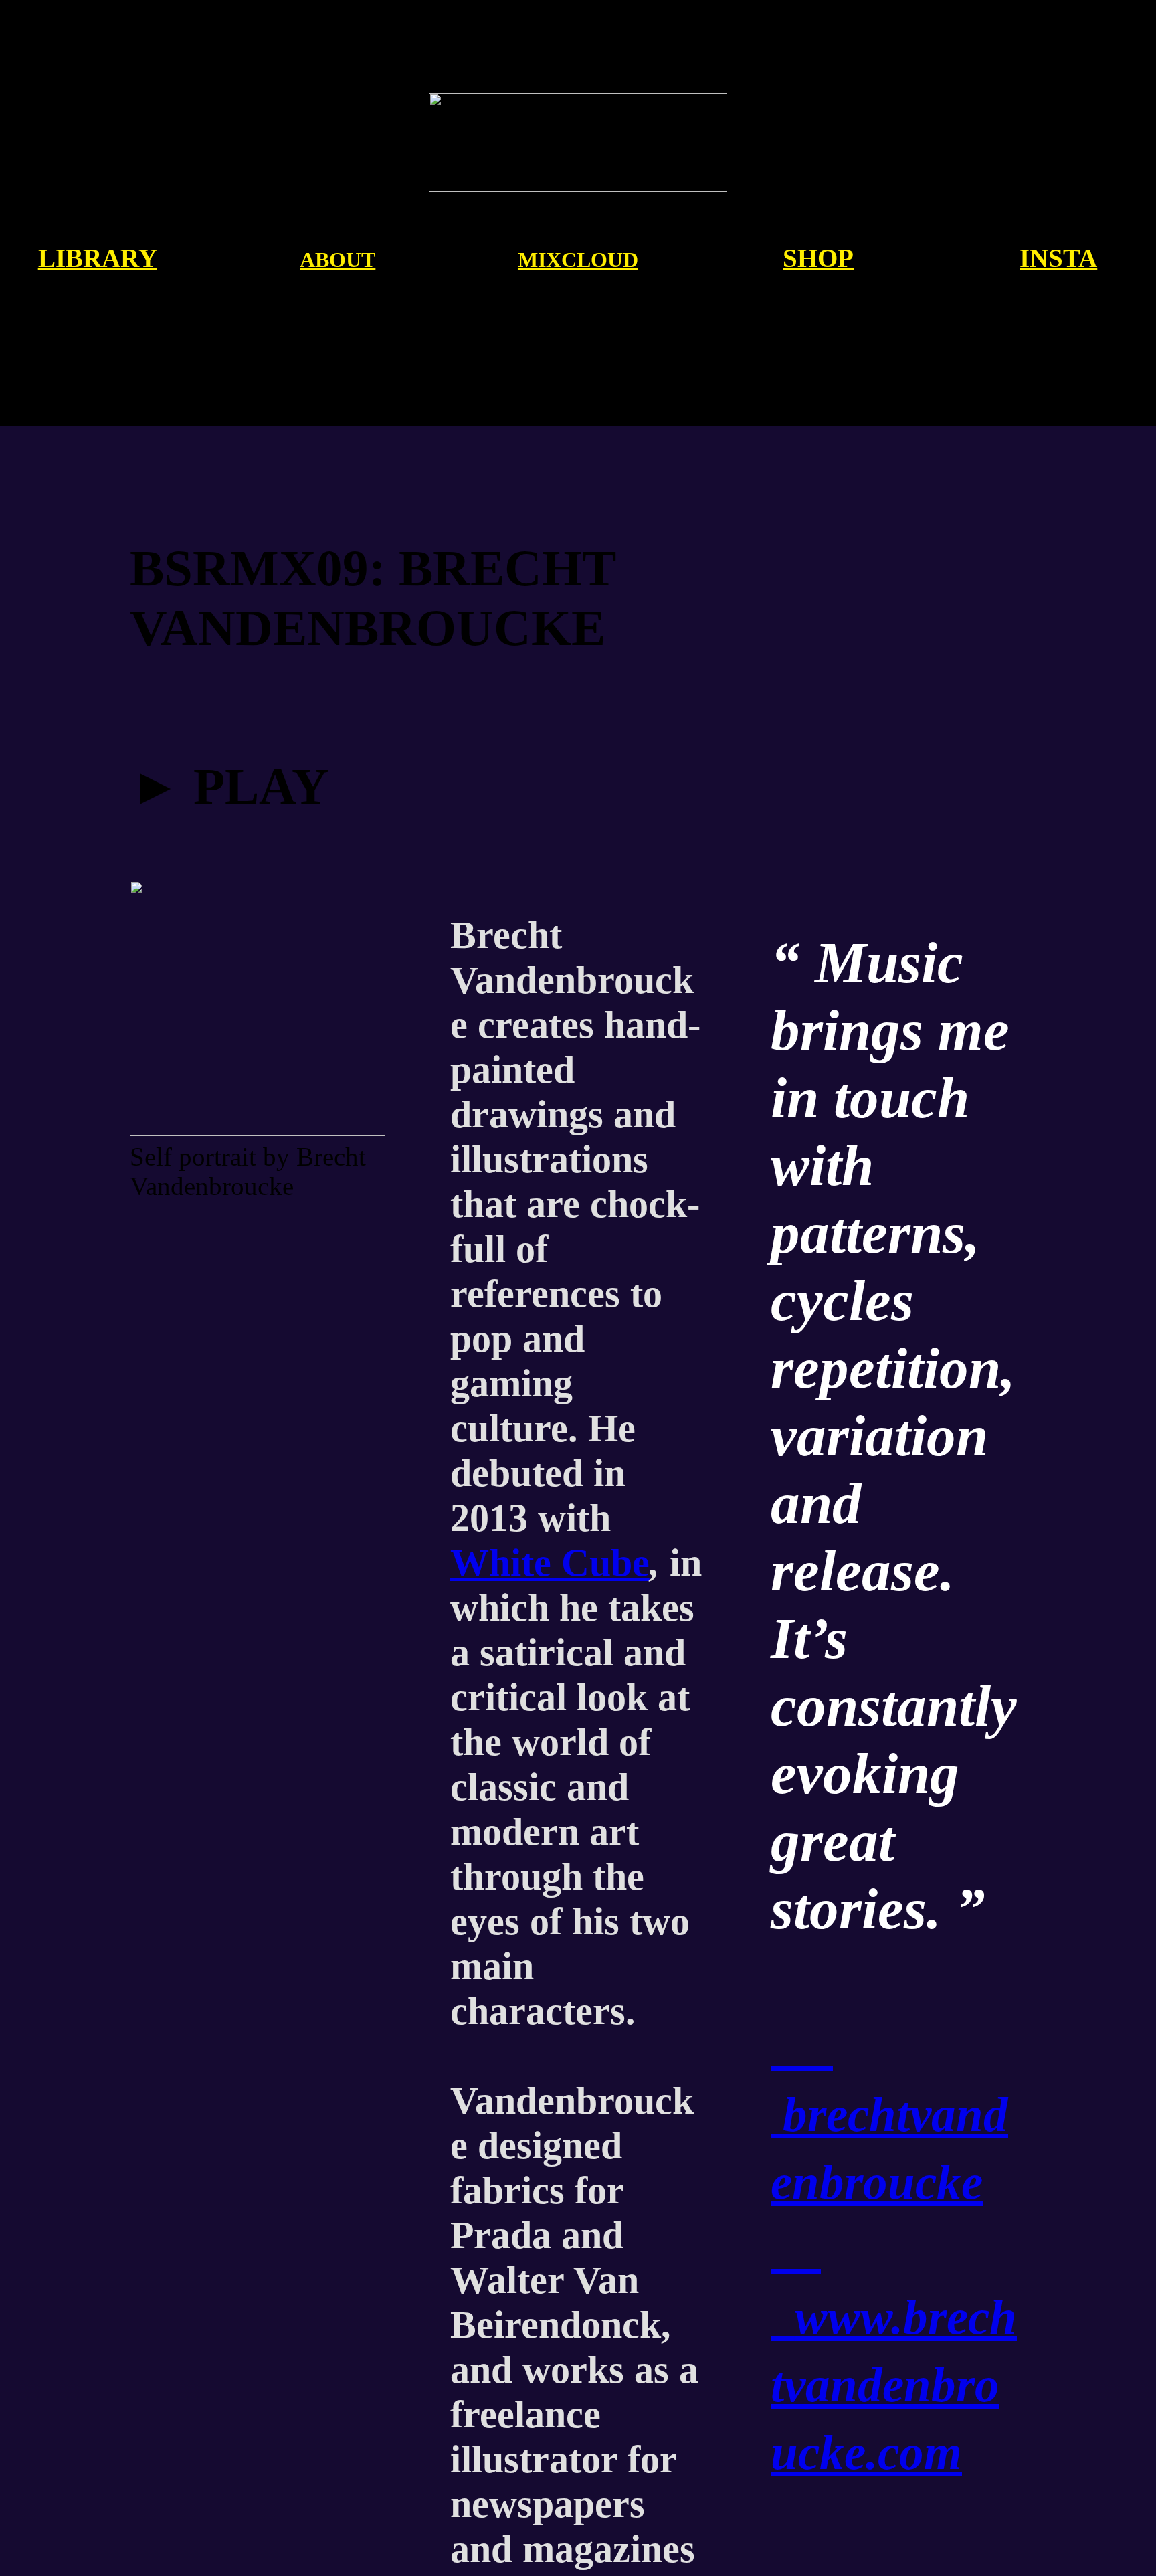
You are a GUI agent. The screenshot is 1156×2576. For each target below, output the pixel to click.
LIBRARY (98, 258)
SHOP (818, 258)
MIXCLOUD (578, 260)
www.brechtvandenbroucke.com (894, 2385)
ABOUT (338, 260)
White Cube (550, 1563)
